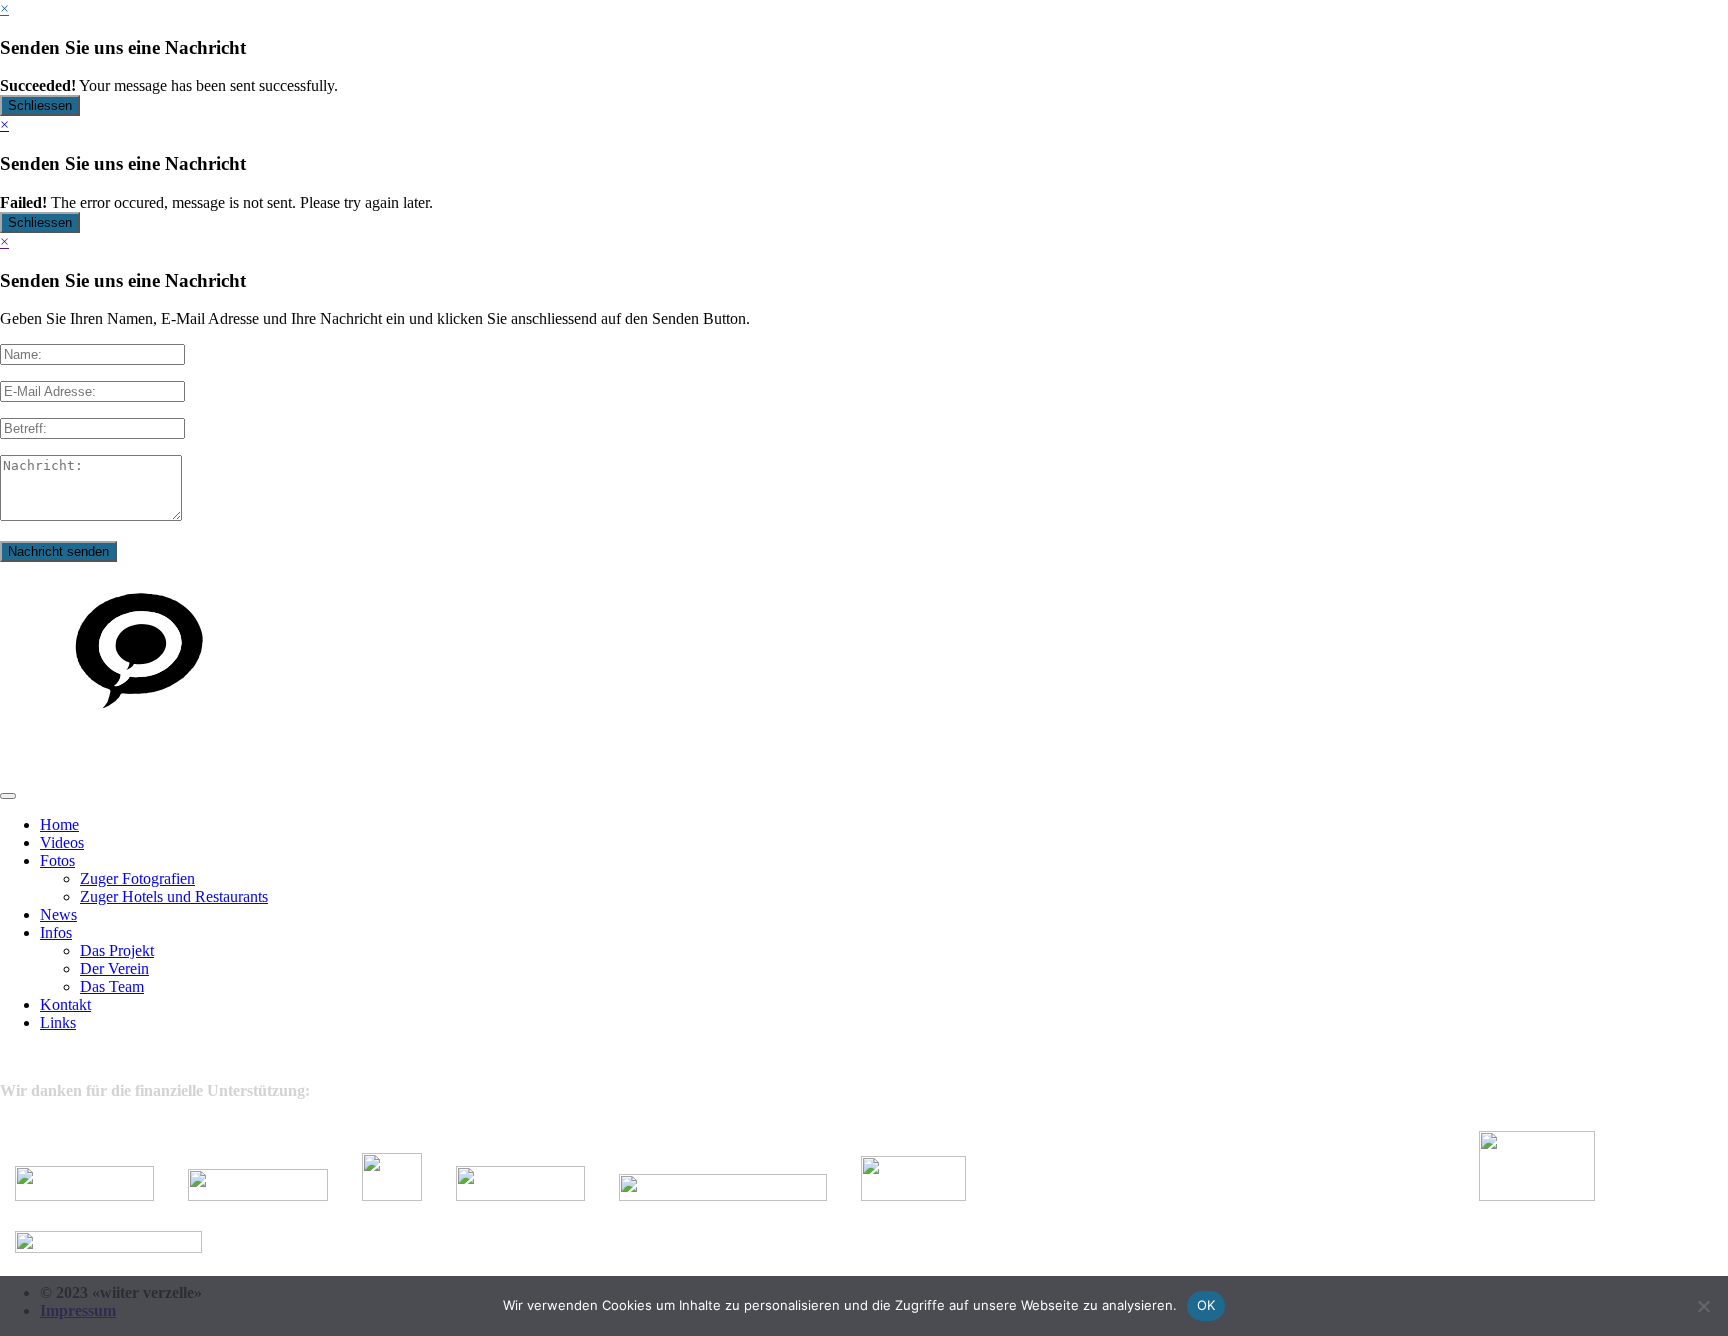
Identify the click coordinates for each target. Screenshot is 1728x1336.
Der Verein (114, 968)
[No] (1703, 1306)
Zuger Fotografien (137, 878)
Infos (56, 932)
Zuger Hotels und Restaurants (174, 896)
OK (1206, 1305)
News (58, 914)
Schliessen (40, 105)
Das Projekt (117, 950)
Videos (62, 842)
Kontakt (65, 1004)
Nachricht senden (58, 551)
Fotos (57, 860)
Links (58, 1022)
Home (59, 824)
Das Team (112, 986)
